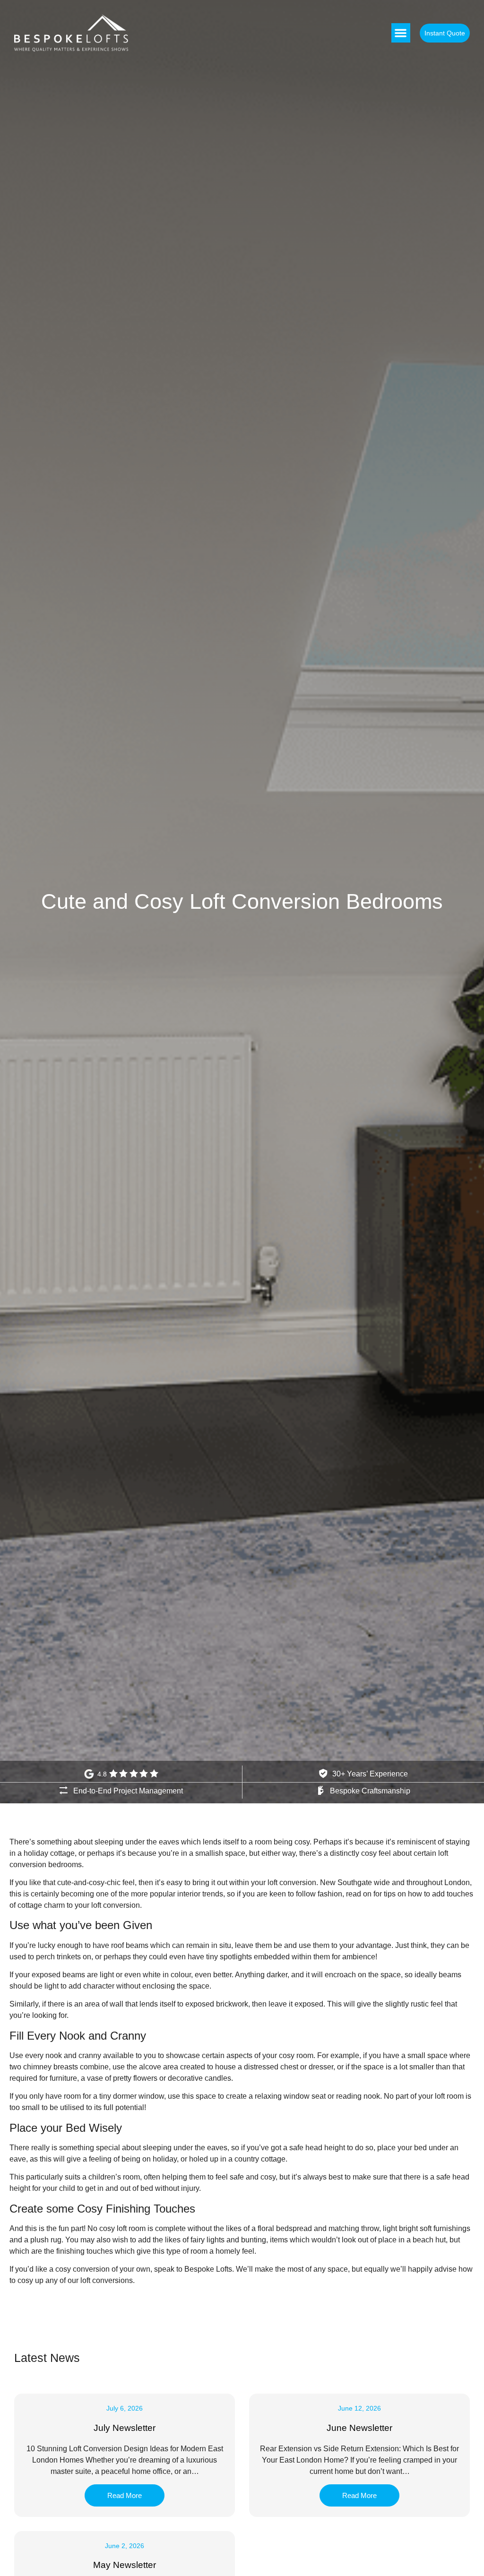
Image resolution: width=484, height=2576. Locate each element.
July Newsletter (125, 2428)
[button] (401, 33)
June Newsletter (359, 2428)
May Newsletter (125, 2565)
